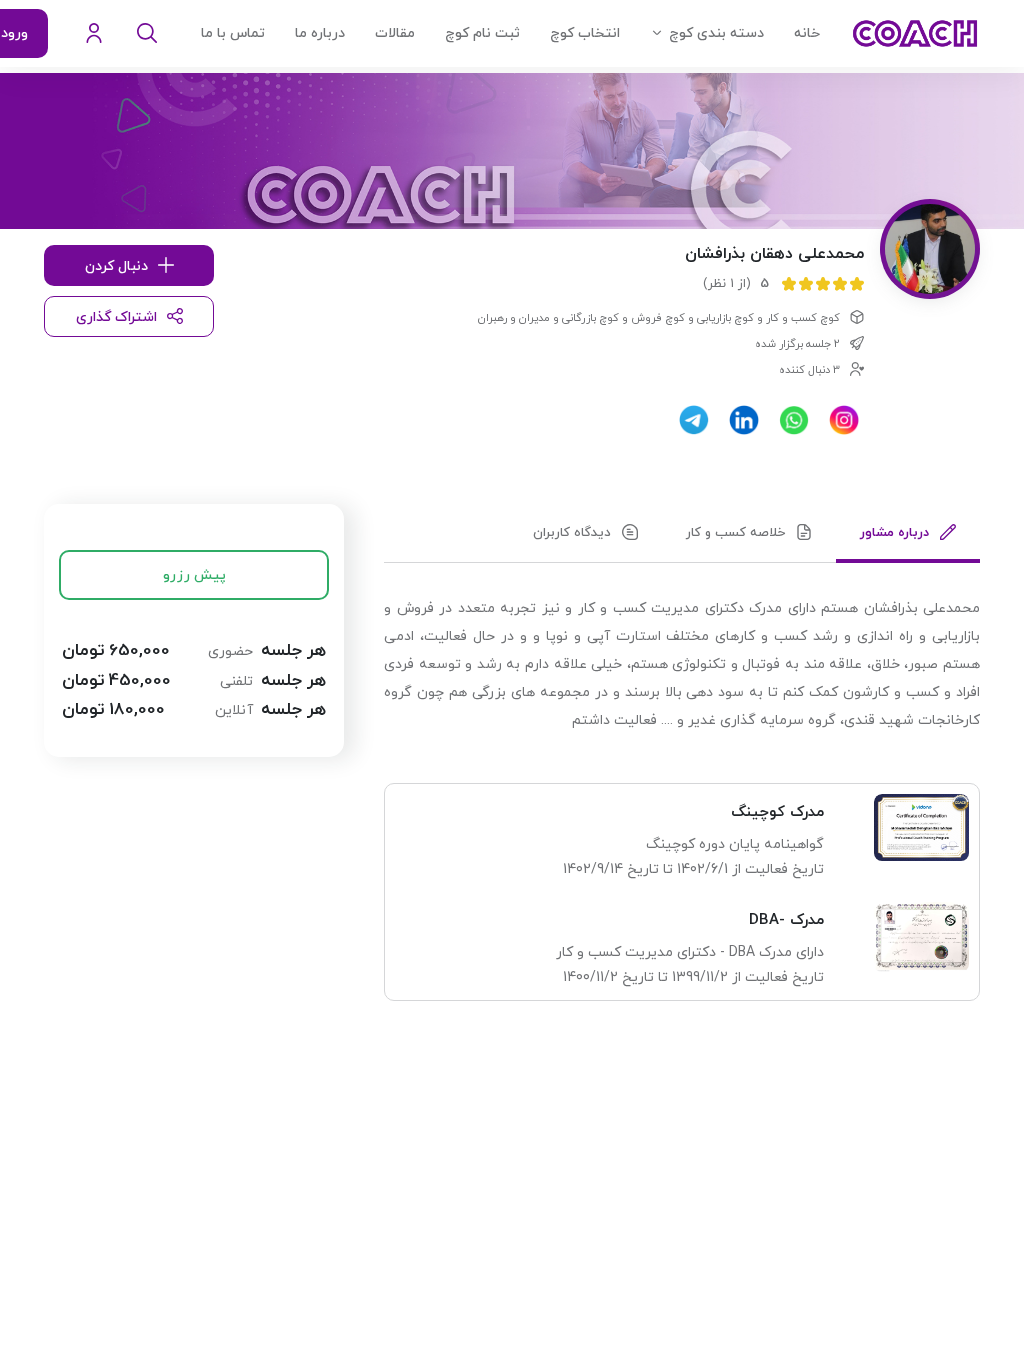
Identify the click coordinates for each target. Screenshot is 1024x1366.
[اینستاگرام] (844, 420)
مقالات (395, 33)
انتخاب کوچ (585, 33)
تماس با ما (233, 33)
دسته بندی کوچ (716, 33)
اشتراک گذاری (116, 317)
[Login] (94, 34)
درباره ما (320, 33)
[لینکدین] (744, 420)
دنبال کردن (116, 266)
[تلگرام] (694, 420)
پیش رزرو (194, 575)
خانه (807, 33)
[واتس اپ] (794, 420)
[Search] (147, 34)
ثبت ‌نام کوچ (482, 33)
